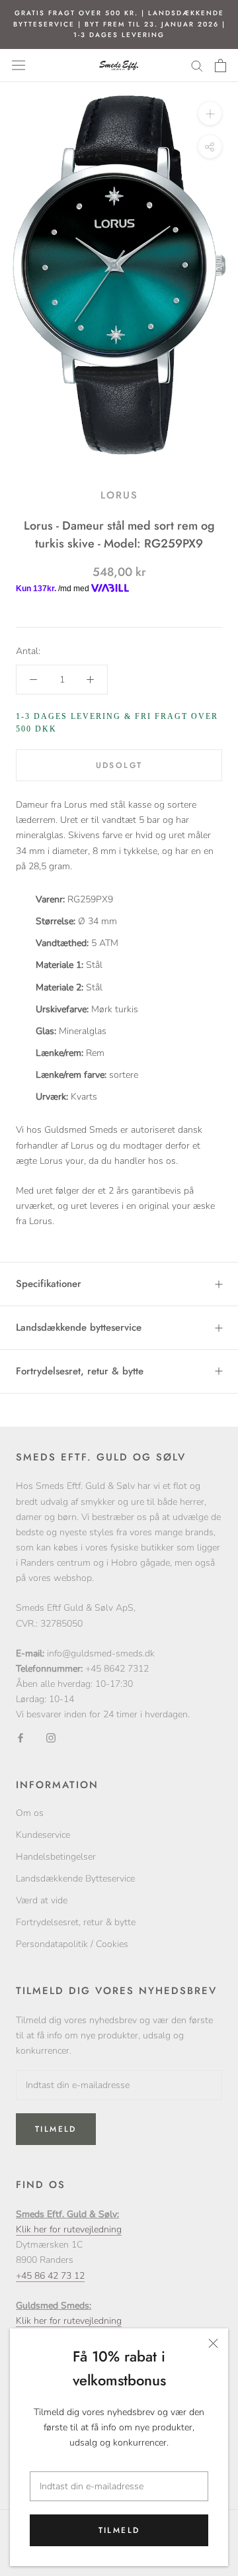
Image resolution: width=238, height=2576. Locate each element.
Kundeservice (43, 1835)
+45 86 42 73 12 (50, 2276)
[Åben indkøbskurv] (220, 66)
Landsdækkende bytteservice (79, 1327)
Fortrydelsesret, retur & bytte (80, 1371)
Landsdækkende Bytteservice (75, 1879)
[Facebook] (20, 1738)
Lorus (119, 495)
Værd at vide (42, 1900)
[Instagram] (51, 1738)
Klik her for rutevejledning (69, 2229)
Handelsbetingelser (56, 1857)
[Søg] (197, 65)
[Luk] (213, 2343)
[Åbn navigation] (19, 65)
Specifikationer (49, 1284)
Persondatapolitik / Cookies (72, 1944)
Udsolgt (119, 765)
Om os (30, 1813)
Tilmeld (119, 2530)
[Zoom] (210, 113)
